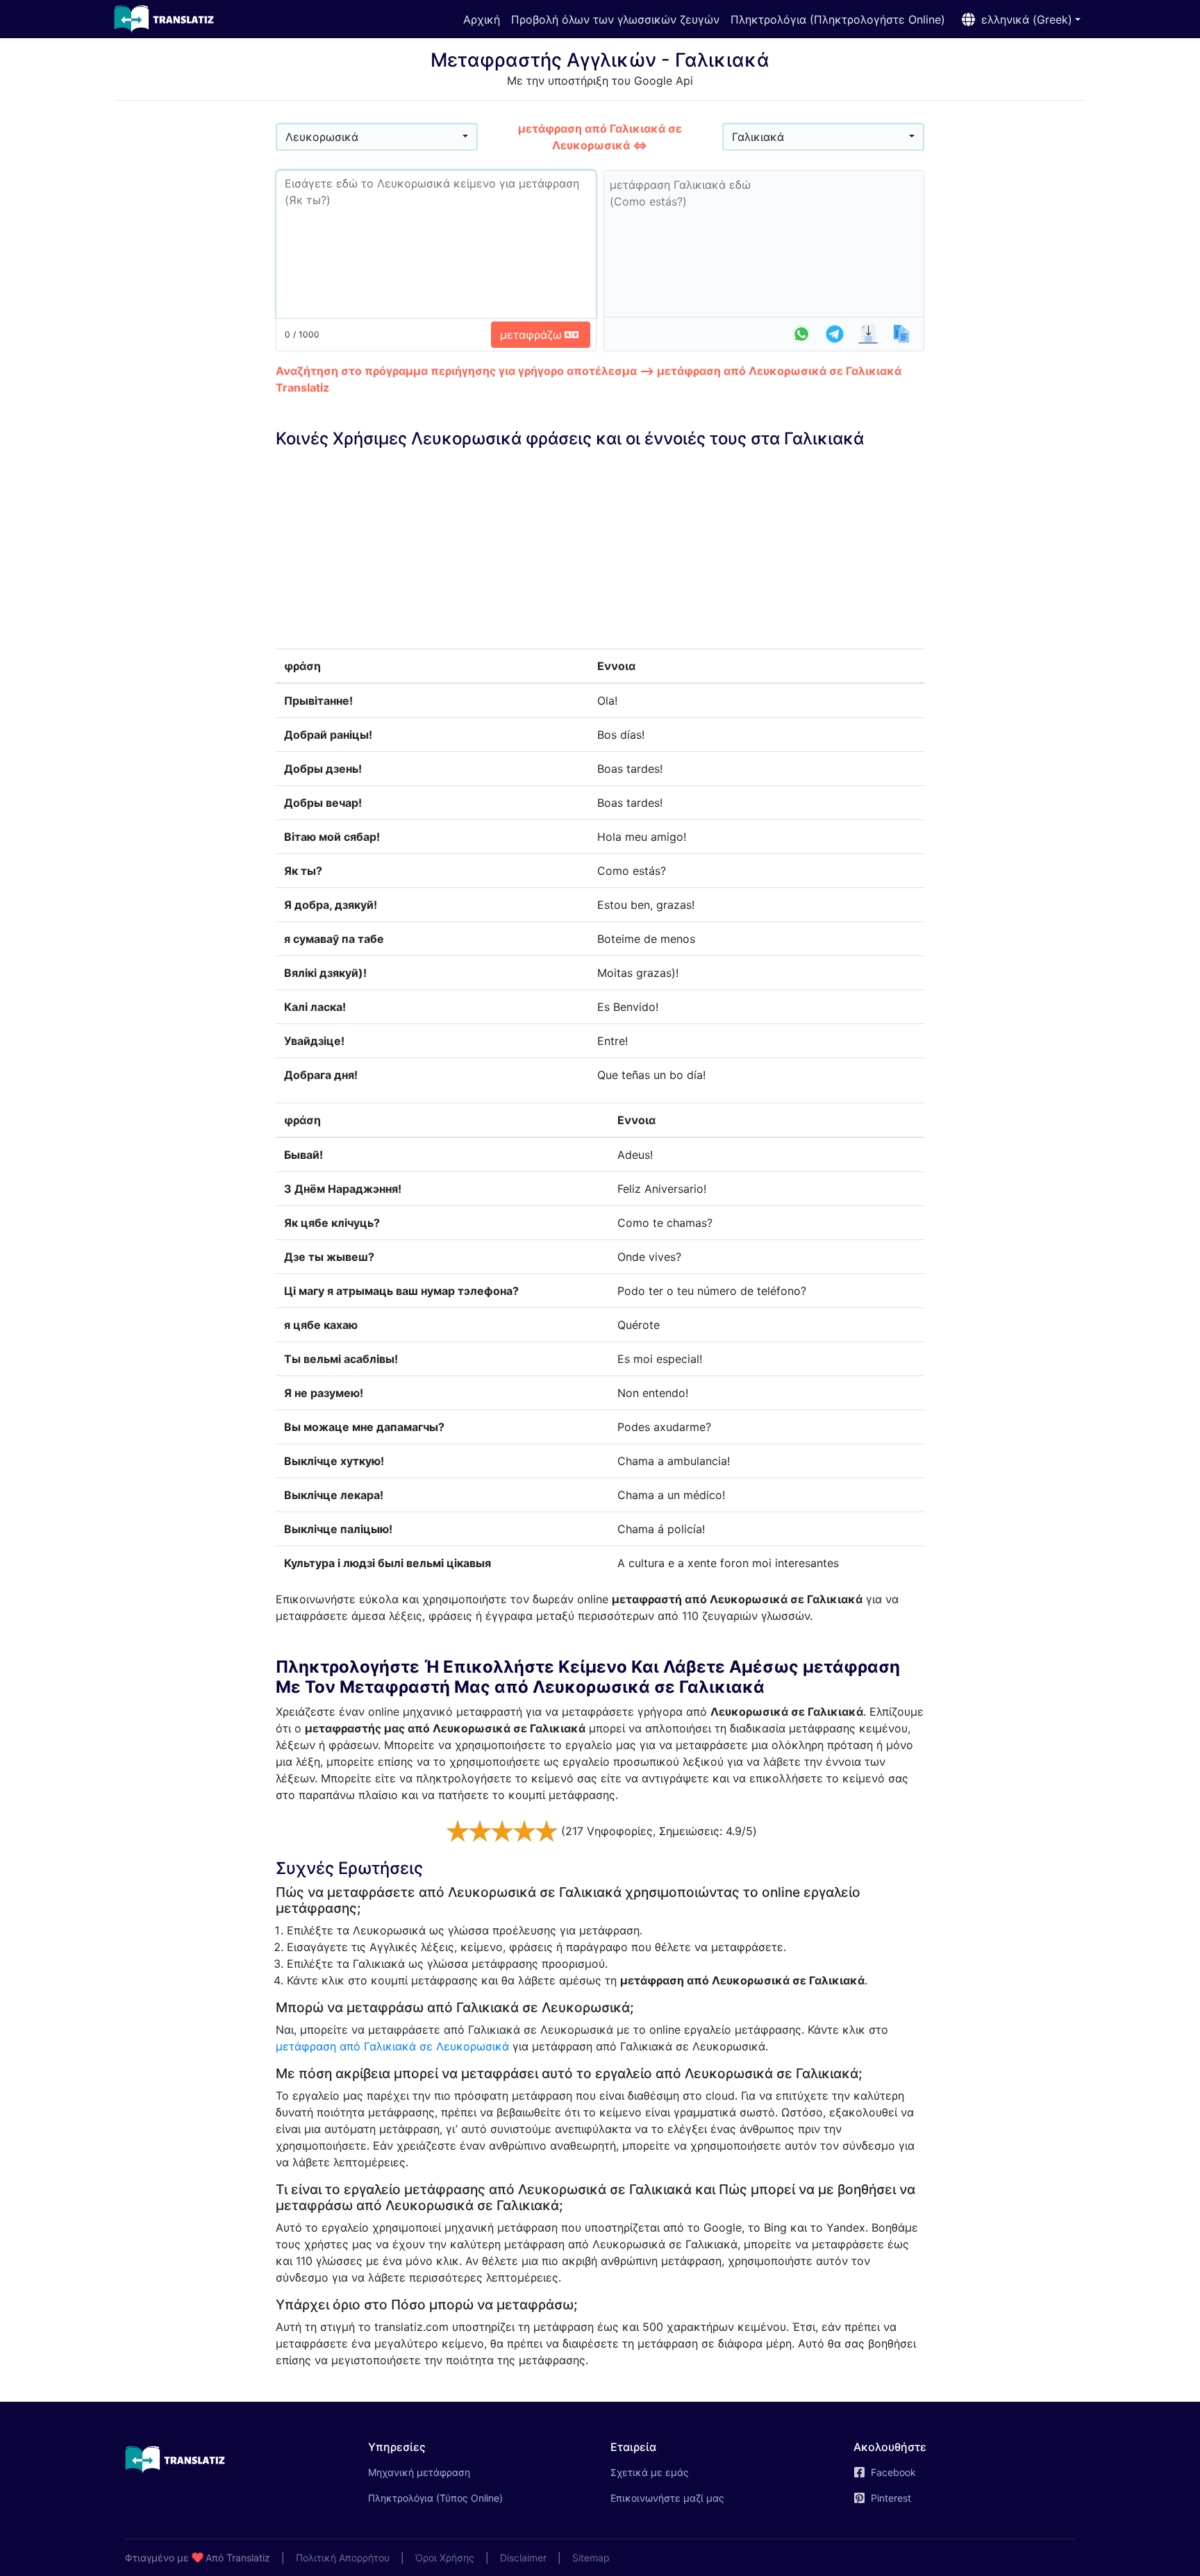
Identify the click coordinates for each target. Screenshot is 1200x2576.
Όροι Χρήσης (445, 2558)
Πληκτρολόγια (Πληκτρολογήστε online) (838, 19)
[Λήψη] (868, 334)
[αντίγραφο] (901, 334)
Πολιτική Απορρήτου (343, 2558)
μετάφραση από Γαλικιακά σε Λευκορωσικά (392, 2046)
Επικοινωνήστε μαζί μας (667, 2498)
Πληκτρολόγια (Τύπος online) (435, 2498)
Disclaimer (523, 2558)
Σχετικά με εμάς (650, 2472)
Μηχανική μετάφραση (439, 2472)
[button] (1018, 19)
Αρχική (482, 19)
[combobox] (377, 137)
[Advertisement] (195, 320)
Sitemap (591, 2558)
